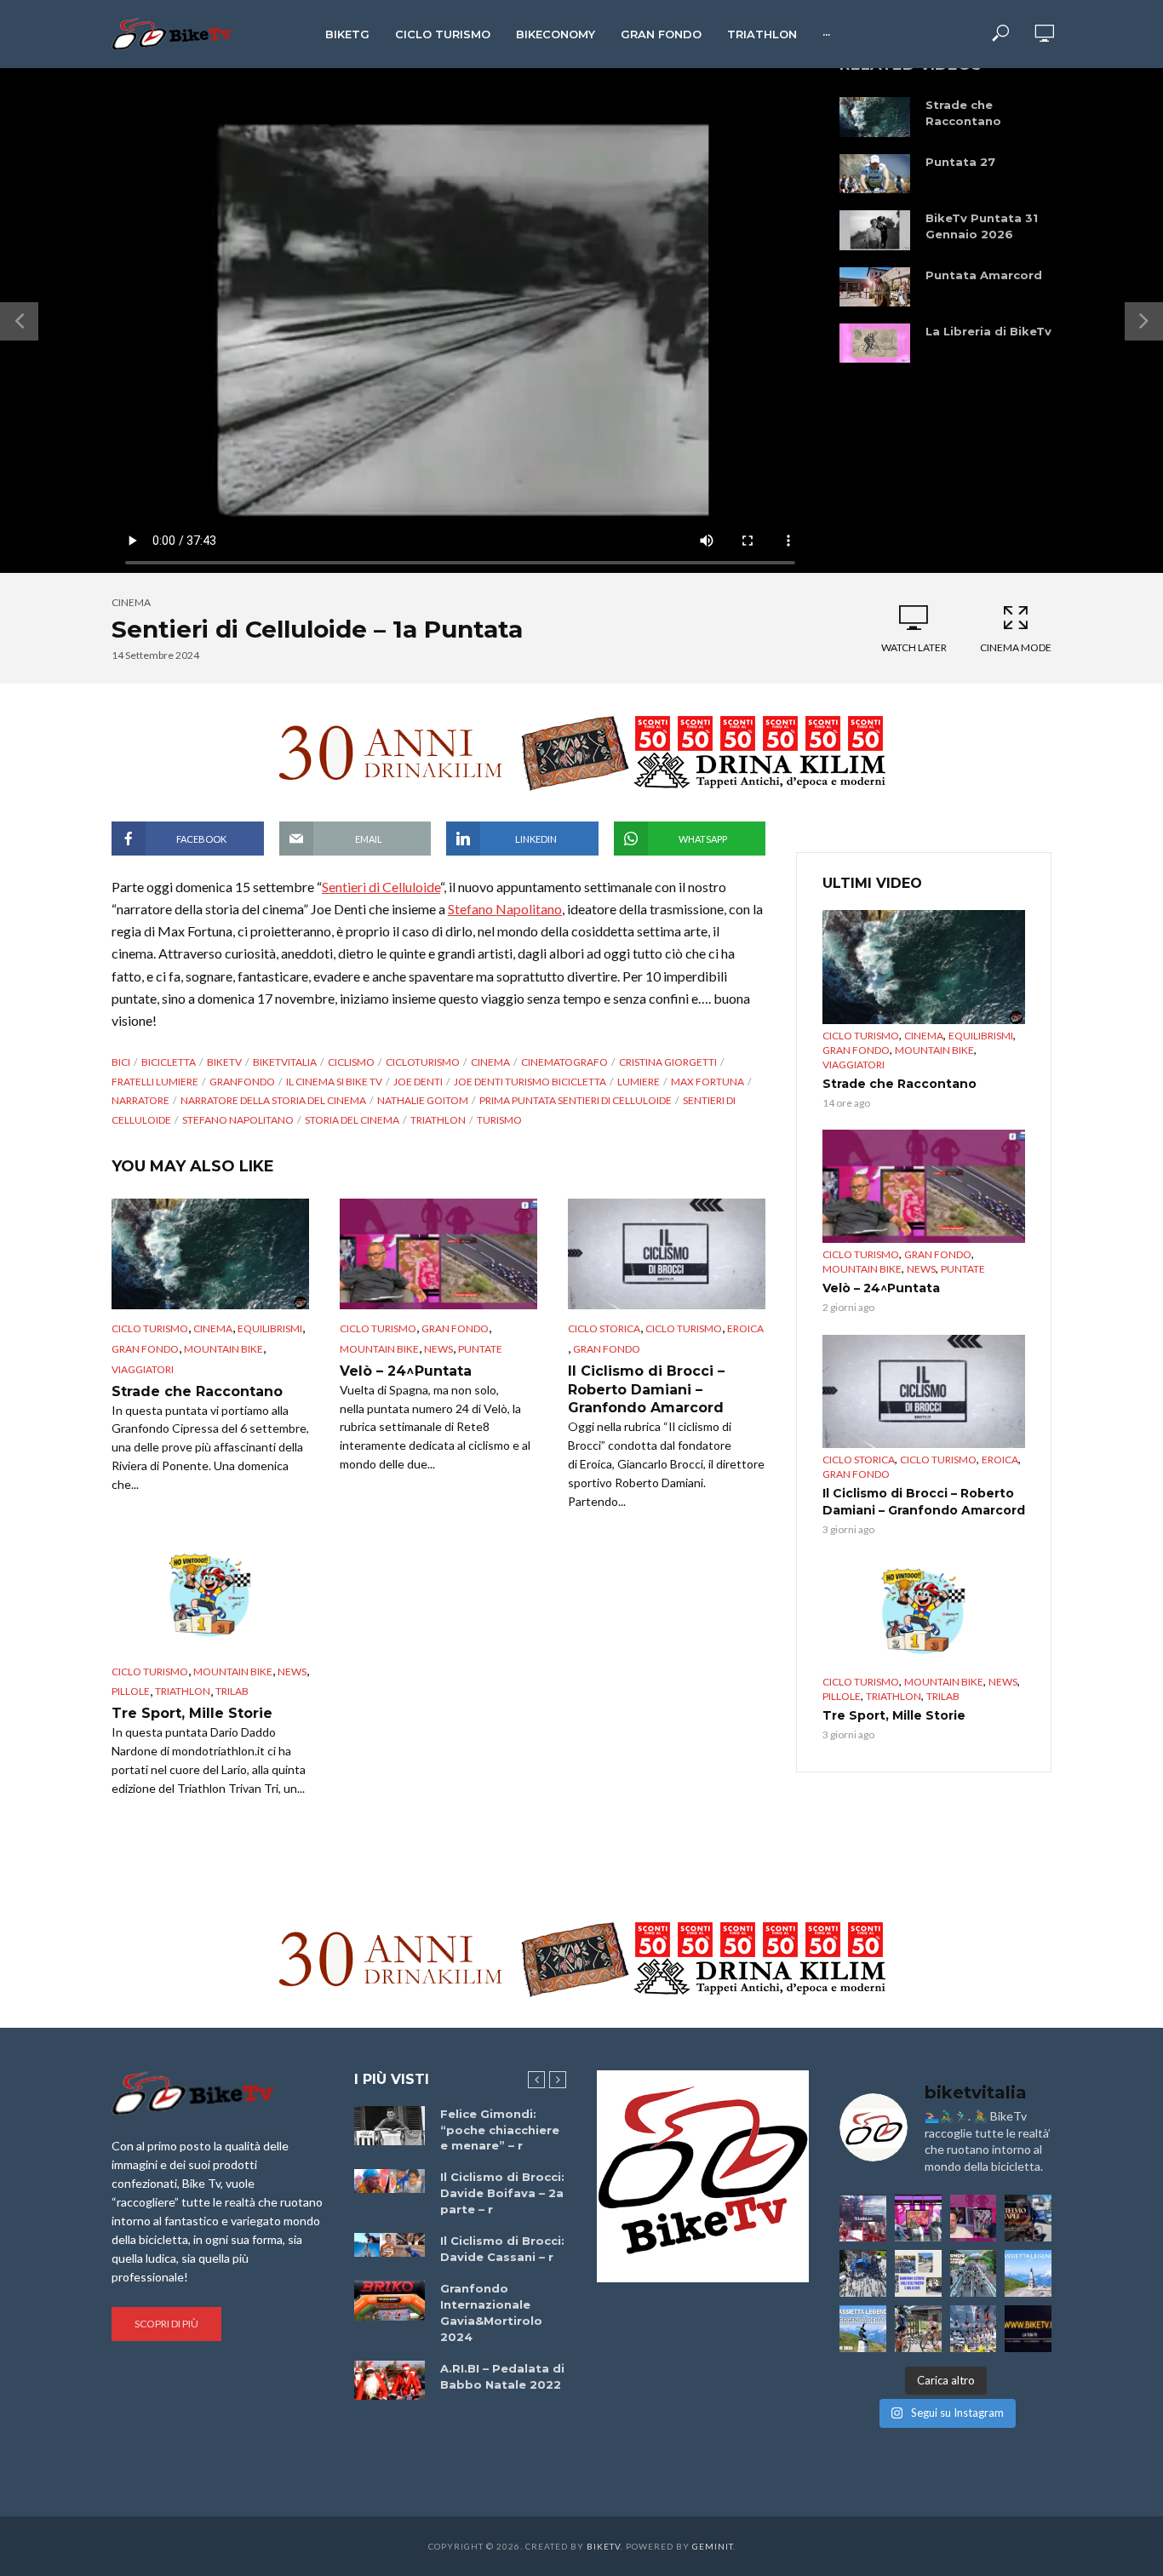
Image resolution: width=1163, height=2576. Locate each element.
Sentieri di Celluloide (381, 887)
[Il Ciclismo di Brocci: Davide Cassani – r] (390, 2245)
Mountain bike (223, 1349)
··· (826, 34)
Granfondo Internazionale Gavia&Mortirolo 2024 (491, 2313)
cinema (131, 602)
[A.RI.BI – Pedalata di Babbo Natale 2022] (390, 2380)
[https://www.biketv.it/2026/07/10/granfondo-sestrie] (918, 2273)
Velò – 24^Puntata (406, 1371)
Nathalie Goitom (423, 1100)
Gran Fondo (661, 34)
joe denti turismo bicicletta (530, 1082)
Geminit (713, 2546)
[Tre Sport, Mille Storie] (210, 1597)
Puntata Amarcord (984, 275)
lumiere (639, 1082)
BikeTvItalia (285, 1062)
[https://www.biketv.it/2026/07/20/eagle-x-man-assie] (863, 2218)
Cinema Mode (1016, 647)
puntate (480, 1349)
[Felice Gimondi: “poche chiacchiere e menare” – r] (390, 2126)
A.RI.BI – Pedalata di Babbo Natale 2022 (502, 2376)
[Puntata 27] (875, 174)
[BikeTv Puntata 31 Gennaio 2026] (875, 230)
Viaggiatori (143, 1369)
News (438, 1349)
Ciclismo (351, 1062)
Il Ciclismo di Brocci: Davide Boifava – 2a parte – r (502, 2193)
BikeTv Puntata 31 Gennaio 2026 (982, 226)
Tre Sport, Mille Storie (192, 1713)
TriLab (232, 1691)
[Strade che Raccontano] (875, 117)
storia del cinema (352, 1120)
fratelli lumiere (155, 1082)
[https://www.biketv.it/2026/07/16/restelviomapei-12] (1028, 2218)
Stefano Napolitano (505, 909)
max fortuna (708, 1082)
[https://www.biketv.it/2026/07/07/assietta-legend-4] (1028, 2273)
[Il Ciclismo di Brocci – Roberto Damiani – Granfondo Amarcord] (667, 1254)
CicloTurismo (423, 1062)
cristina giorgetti (668, 1062)
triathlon (438, 1120)
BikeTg (347, 34)
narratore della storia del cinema (273, 1100)
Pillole (131, 1691)
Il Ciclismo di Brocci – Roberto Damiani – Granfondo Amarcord (646, 1389)
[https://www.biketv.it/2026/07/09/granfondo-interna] (974, 2273)
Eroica (745, 1328)
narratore (140, 1100)
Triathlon (762, 34)
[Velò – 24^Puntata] (438, 1254)
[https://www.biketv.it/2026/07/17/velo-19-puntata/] (918, 2218)
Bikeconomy (556, 34)
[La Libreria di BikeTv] (875, 343)
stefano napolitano (238, 1120)
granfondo (242, 1082)
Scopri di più (166, 2324)
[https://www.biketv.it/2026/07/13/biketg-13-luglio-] (863, 2273)
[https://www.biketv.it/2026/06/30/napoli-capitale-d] (974, 2329)
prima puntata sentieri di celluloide (576, 1100)
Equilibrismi (270, 1328)
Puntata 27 (960, 162)
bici (121, 1062)
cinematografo (564, 1062)
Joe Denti (418, 1082)
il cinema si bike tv (334, 1082)
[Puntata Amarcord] (875, 287)
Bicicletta (169, 1062)
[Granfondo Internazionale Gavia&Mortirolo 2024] (390, 2300)
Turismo (499, 1120)
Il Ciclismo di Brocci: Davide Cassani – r (502, 2249)
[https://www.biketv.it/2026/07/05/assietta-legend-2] (863, 2329)
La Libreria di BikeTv (988, 331)
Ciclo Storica (604, 1328)
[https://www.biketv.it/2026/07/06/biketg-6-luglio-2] (918, 2329)
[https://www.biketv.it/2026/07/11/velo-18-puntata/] (974, 2218)
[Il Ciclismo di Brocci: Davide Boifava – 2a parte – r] (390, 2181)
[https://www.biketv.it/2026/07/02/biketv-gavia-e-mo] (1028, 2329)
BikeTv (224, 1062)
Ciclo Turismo (443, 34)
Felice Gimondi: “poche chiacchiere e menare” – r (500, 2130)
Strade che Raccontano (963, 113)
